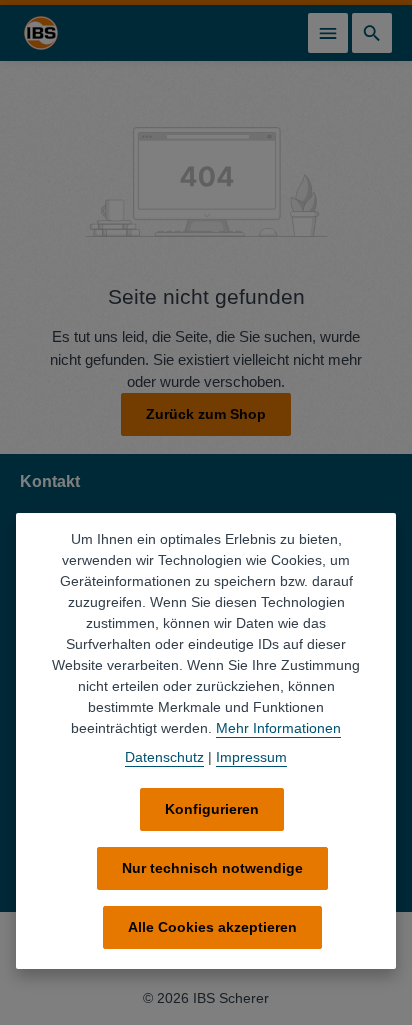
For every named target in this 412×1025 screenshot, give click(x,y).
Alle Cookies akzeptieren (212, 927)
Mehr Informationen (278, 728)
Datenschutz (164, 757)
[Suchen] (372, 33)
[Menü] (328, 33)
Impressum (251, 757)
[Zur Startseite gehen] (41, 33)
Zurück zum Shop (206, 414)
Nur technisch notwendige (212, 868)
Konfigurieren (212, 809)
